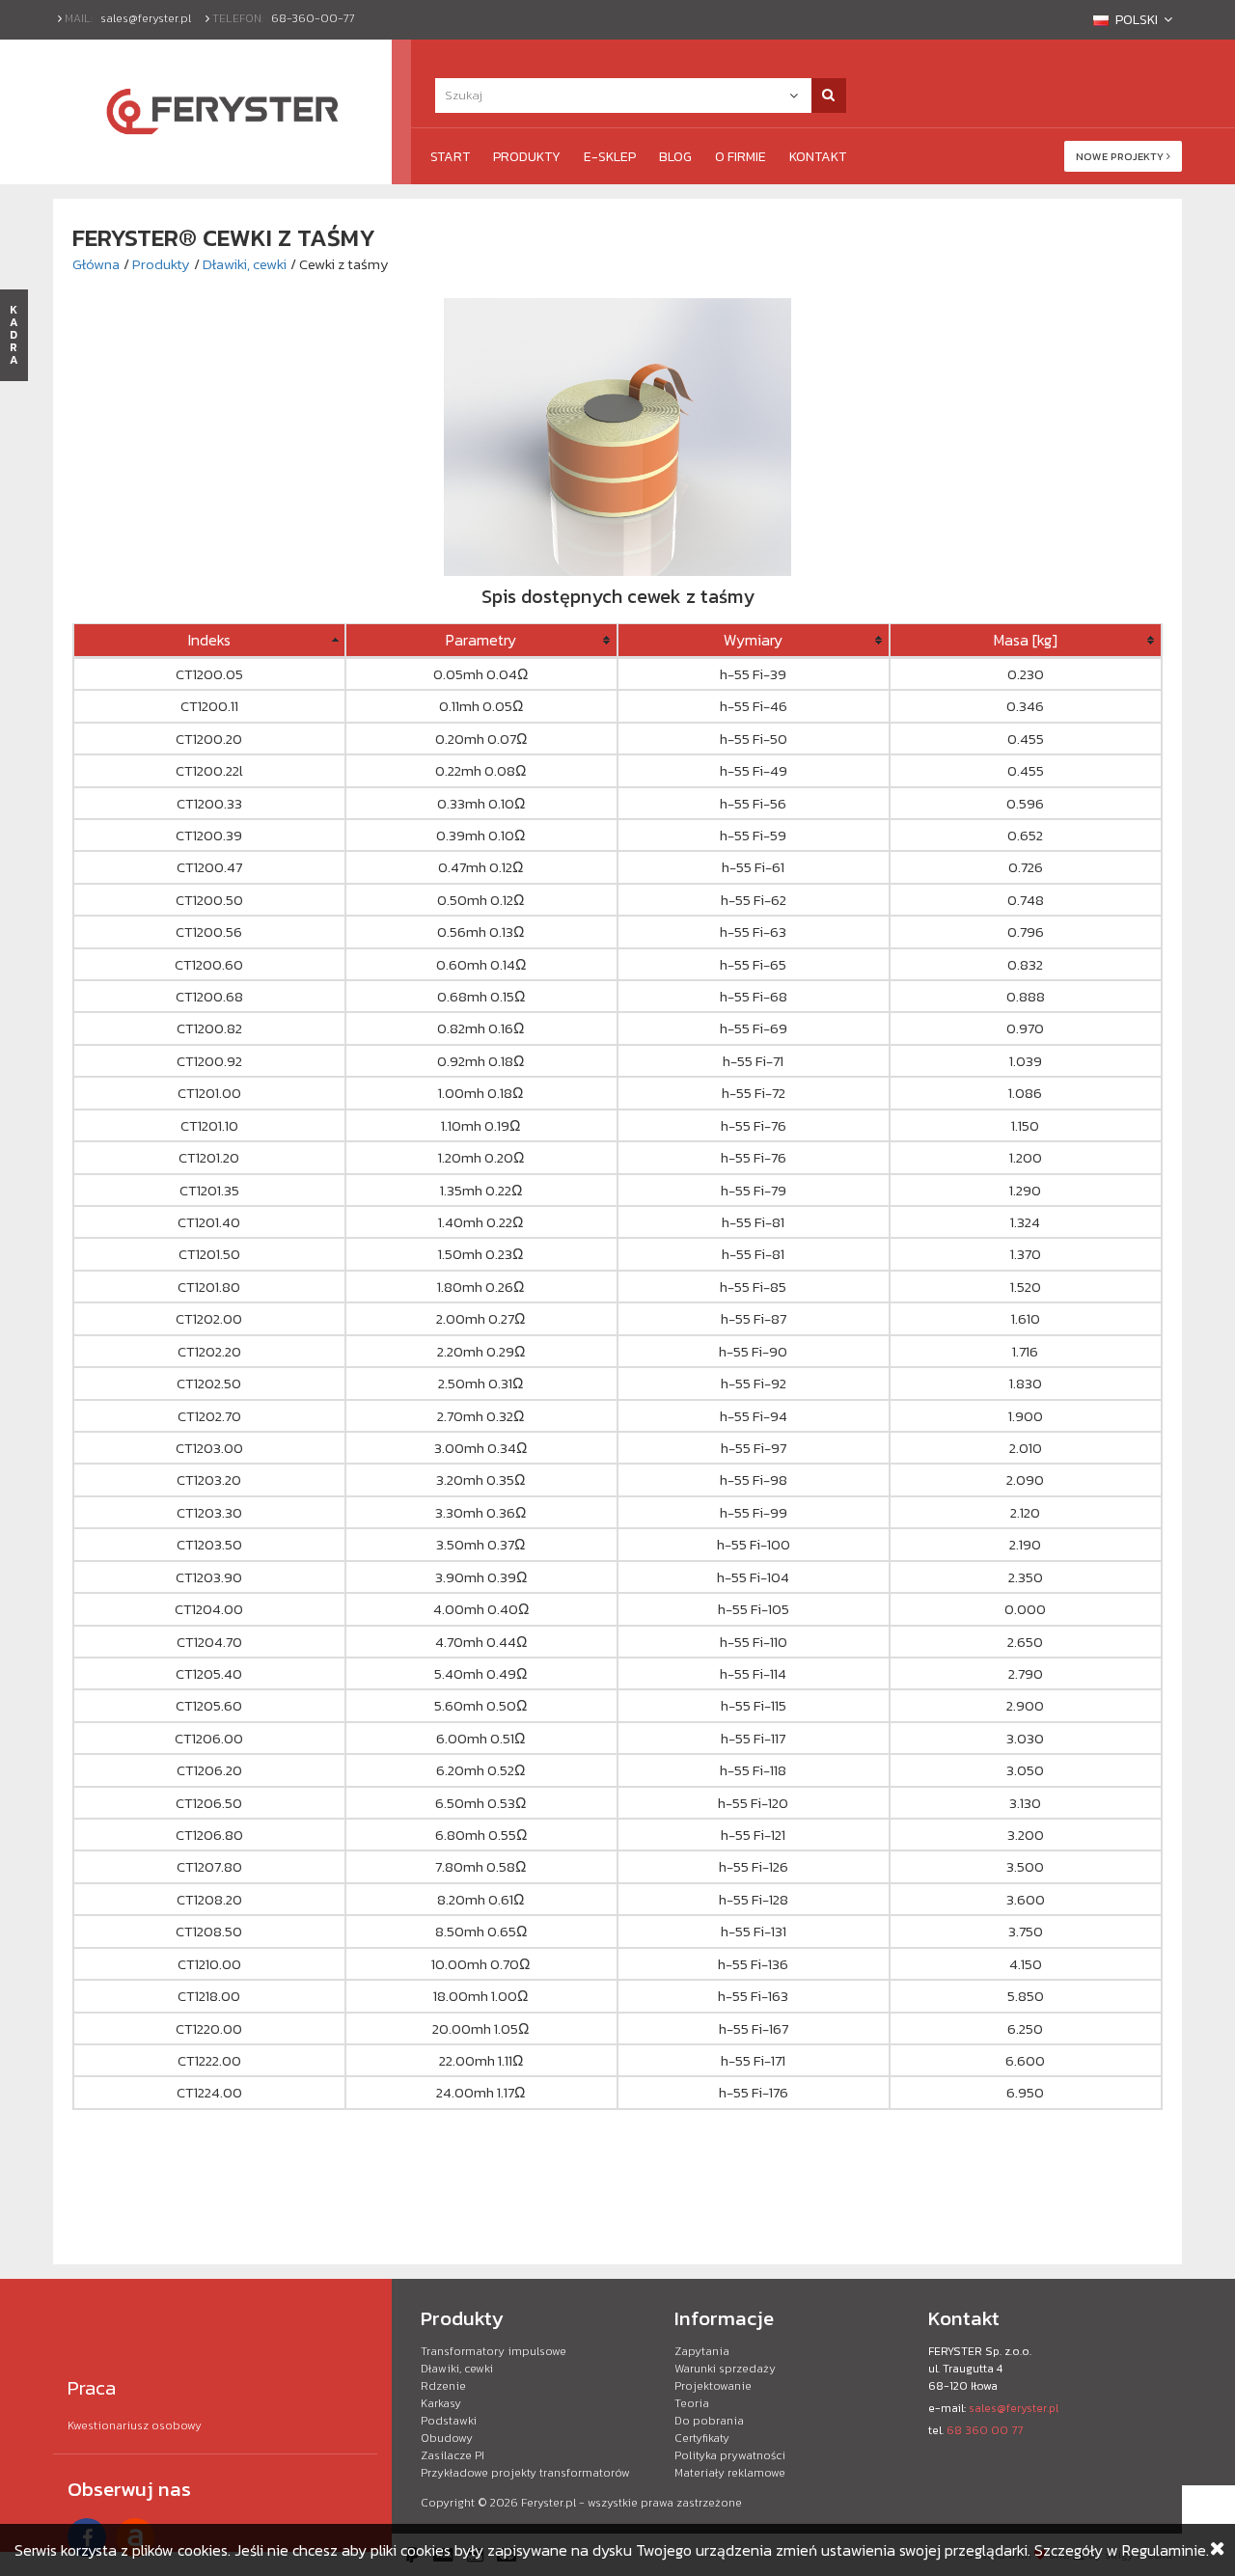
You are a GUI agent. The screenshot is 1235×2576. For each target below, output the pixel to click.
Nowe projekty (1121, 156)
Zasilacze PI (453, 2455)
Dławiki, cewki (245, 264)
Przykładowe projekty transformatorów (525, 2473)
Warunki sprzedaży (725, 2369)
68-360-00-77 (313, 18)
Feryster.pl (549, 2503)
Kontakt (818, 157)
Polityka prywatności (730, 2455)
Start (450, 157)
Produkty (527, 157)
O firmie (741, 157)
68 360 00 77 (985, 2430)
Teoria (692, 2403)
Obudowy (447, 2438)
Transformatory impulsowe (494, 2351)
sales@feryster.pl (146, 18)
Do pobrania (709, 2421)
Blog (675, 157)
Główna (96, 264)
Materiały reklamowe (730, 2473)
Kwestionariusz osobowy (135, 2425)
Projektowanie (713, 2386)
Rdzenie (443, 2386)
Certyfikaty (702, 2438)
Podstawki (449, 2421)
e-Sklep (610, 157)
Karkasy (441, 2403)
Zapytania (702, 2351)
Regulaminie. (1166, 2550)
